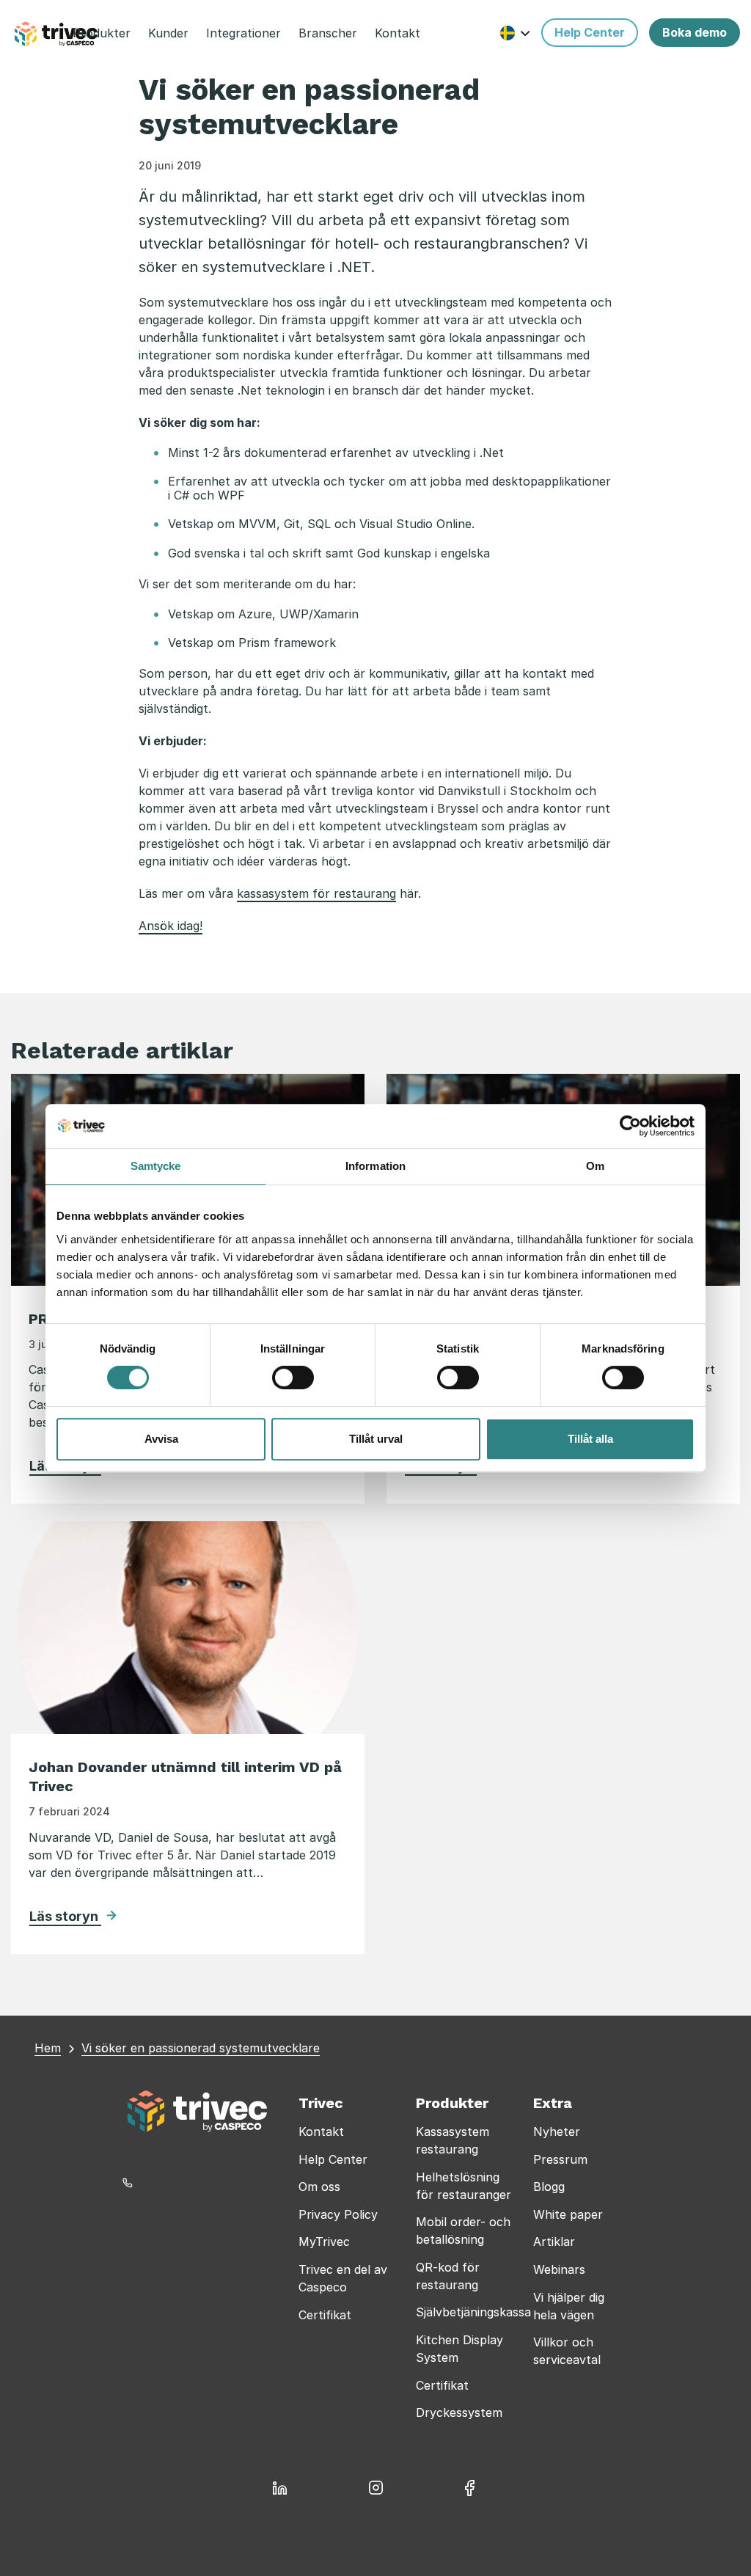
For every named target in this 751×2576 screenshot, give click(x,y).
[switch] (293, 1377)
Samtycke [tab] (156, 1166)
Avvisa (161, 1439)
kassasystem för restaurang (316, 893)
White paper (568, 2214)
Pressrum (560, 2159)
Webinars (559, 2269)
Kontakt (321, 2132)
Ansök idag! (171, 926)
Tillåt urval (376, 1439)
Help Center (333, 2159)
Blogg (549, 2187)
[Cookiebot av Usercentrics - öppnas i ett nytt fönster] (630, 1126)
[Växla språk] (515, 33)
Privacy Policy (338, 2214)
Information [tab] (375, 1166)
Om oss (319, 2187)
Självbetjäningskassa (473, 2312)
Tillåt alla (590, 1439)
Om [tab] (595, 1166)
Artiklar (554, 2242)
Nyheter (557, 2132)
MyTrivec (324, 2242)
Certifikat (325, 2315)
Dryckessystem (459, 2412)
